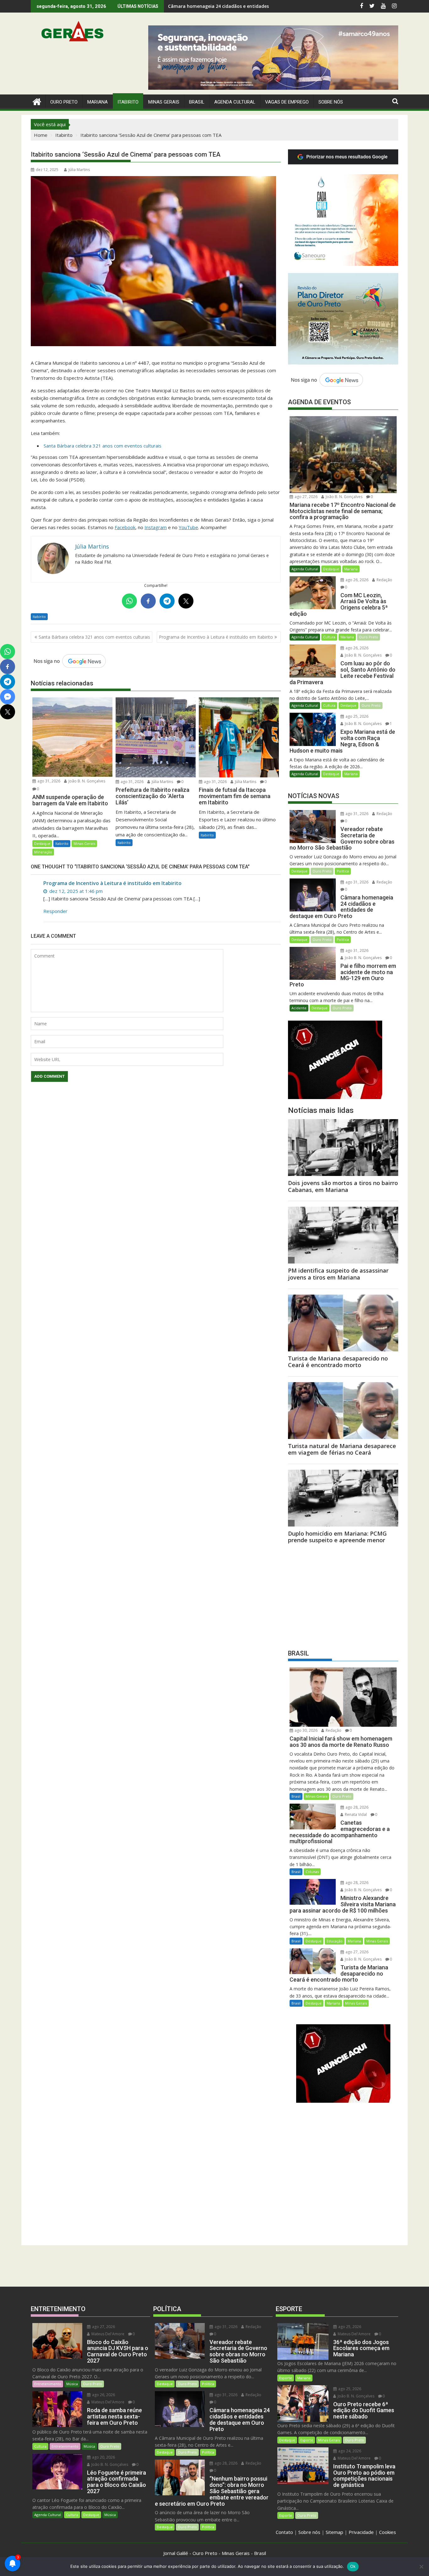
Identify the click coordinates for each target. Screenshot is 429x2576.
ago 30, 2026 (306, 1730)
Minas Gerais (84, 843)
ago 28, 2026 (356, 1807)
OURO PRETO (64, 102)
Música (72, 2384)
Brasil (296, 1796)
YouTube (188, 527)
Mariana (351, 569)
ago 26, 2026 (356, 580)
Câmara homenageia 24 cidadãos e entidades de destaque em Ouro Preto (250, 6)
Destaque (42, 843)
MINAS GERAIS (164, 102)
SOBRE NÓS (331, 102)
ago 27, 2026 (306, 497)
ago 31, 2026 (48, 781)
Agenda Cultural (235, 102)
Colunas (312, 1872)
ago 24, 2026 (349, 2451)
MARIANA (98, 102)
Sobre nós (309, 2532)
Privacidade (361, 2532)
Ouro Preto (369, 637)
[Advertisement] (343, 1595)
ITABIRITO (128, 102)
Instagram (156, 527)
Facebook (125, 527)
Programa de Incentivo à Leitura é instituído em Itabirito (216, 637)
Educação (335, 1941)
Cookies (388, 2532)
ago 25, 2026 (356, 716)
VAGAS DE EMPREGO (287, 102)
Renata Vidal (355, 1814)
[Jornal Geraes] (37, 101)
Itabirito (39, 617)
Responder (55, 911)
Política (343, 871)
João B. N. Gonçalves (86, 781)
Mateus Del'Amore (107, 2334)
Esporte (286, 2378)
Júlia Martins (79, 170)
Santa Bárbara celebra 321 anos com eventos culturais (103, 446)
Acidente (299, 1008)
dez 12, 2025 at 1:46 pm (75, 891)
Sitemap (334, 2532)
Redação (384, 580)
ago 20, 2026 (103, 2457)
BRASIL (197, 102)
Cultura (329, 637)
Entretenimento (48, 2384)
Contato (284, 2532)
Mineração (43, 852)
